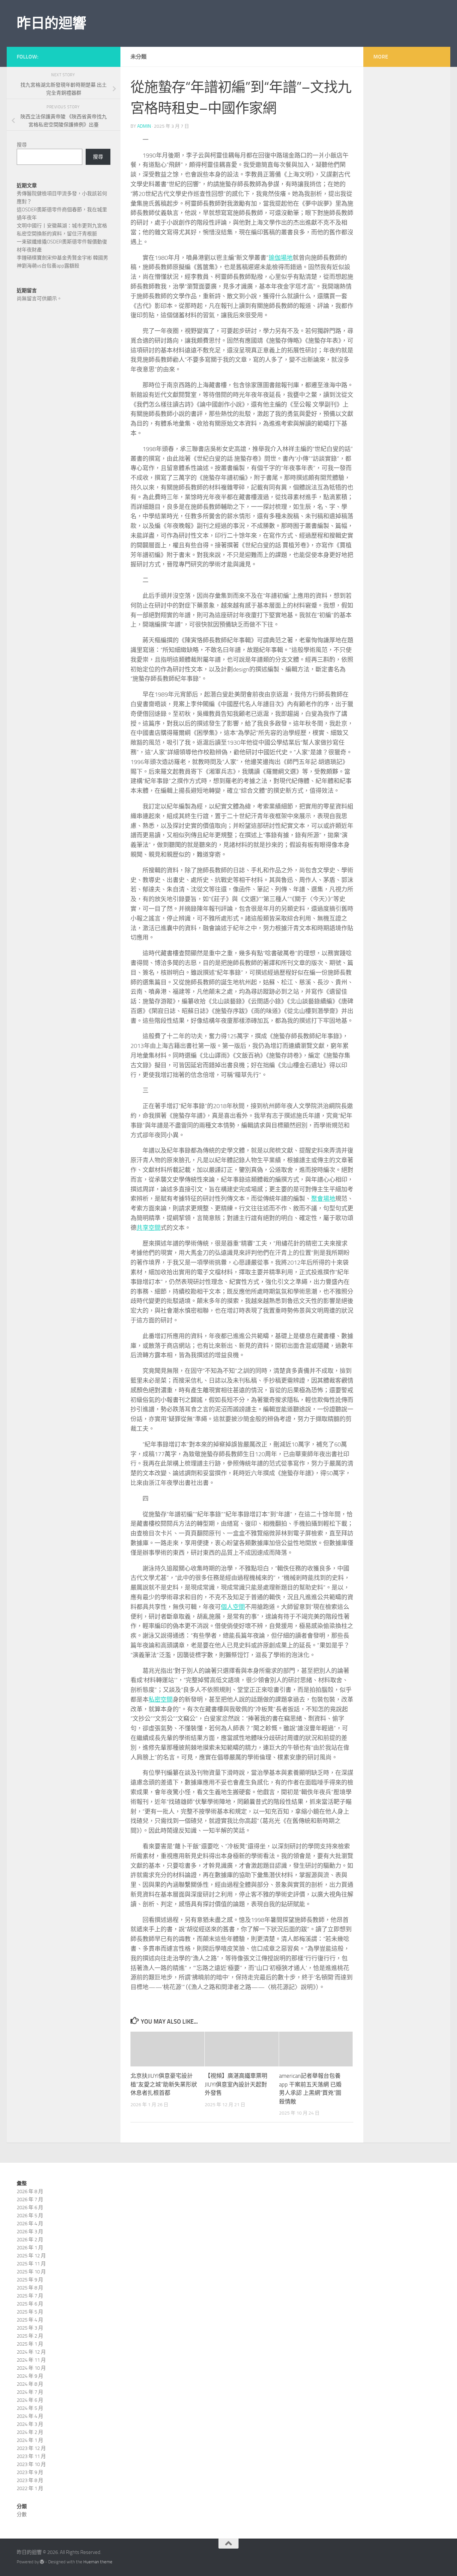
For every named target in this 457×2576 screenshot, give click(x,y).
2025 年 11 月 (31, 2264)
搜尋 (22, 145)
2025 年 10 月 (31, 2272)
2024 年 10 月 (31, 2368)
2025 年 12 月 (31, 2256)
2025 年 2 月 (30, 2336)
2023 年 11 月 (31, 2456)
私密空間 (161, 1700)
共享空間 (149, 1228)
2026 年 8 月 (30, 2191)
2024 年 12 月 (31, 2352)
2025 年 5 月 (30, 2312)
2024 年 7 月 (30, 2392)
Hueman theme (98, 2562)
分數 (22, 2514)
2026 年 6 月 (30, 2208)
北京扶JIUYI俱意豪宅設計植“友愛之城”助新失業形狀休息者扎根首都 (164, 2084)
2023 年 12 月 (31, 2448)
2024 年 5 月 (30, 2408)
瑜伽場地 (281, 258)
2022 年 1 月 (30, 2488)
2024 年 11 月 (31, 2360)
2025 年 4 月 (30, 2320)
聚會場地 (323, 1199)
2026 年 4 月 (30, 2224)
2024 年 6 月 (30, 2400)
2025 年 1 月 (30, 2344)
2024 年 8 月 (30, 2384)
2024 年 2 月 (30, 2432)
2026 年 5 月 (30, 2216)
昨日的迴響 (52, 23)
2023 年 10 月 (31, 2464)
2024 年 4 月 (30, 2416)
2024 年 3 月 (30, 2424)
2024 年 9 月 (30, 2376)
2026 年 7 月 (30, 2199)
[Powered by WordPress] (42, 2562)
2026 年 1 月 (30, 2248)
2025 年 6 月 (30, 2304)
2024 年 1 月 (30, 2440)
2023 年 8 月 (30, 2480)
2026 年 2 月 (30, 2240)
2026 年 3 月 (30, 2232)
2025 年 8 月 (30, 2288)
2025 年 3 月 (30, 2328)
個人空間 (233, 1607)
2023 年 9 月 (30, 2472)
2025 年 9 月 (30, 2280)
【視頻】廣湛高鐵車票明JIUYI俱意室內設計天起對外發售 (236, 2084)
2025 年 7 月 (30, 2296)
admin (144, 126)
